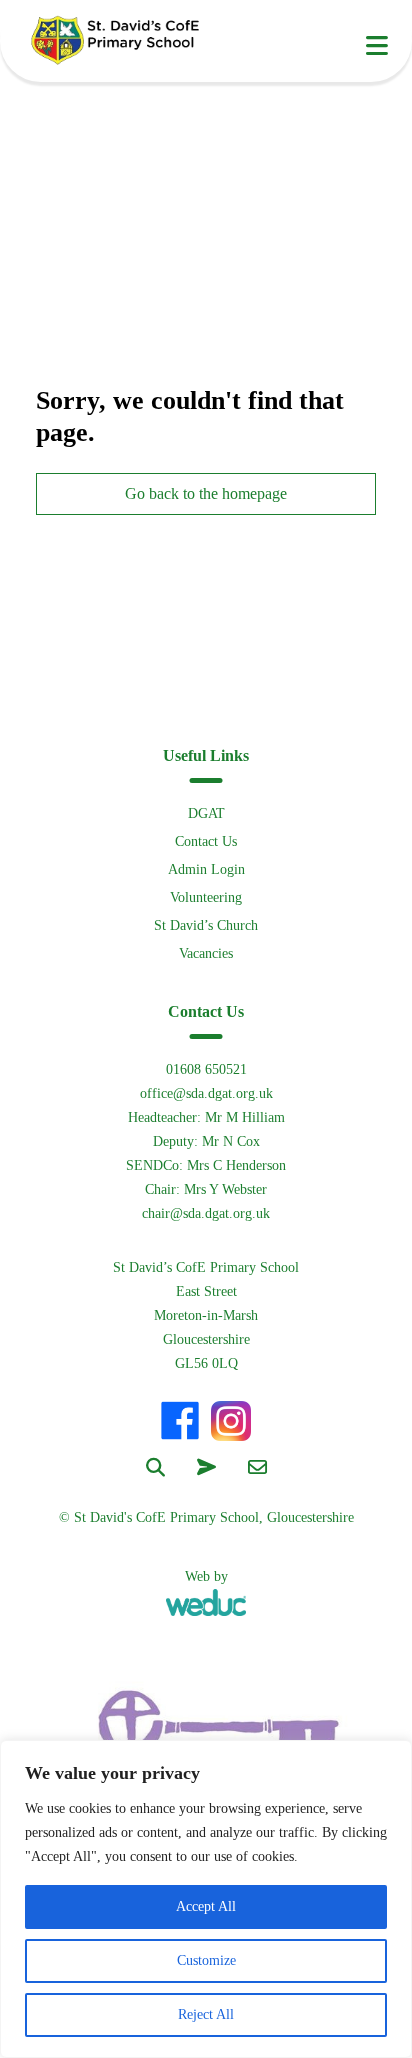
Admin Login (206, 869)
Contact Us (206, 841)
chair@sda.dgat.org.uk (206, 1213)
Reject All (206, 2014)
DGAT (206, 813)
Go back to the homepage (206, 493)
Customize (206, 1960)
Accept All (206, 1906)
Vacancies (206, 953)
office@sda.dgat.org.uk (206, 1093)
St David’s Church (206, 925)
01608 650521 (206, 1069)
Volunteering (206, 897)
